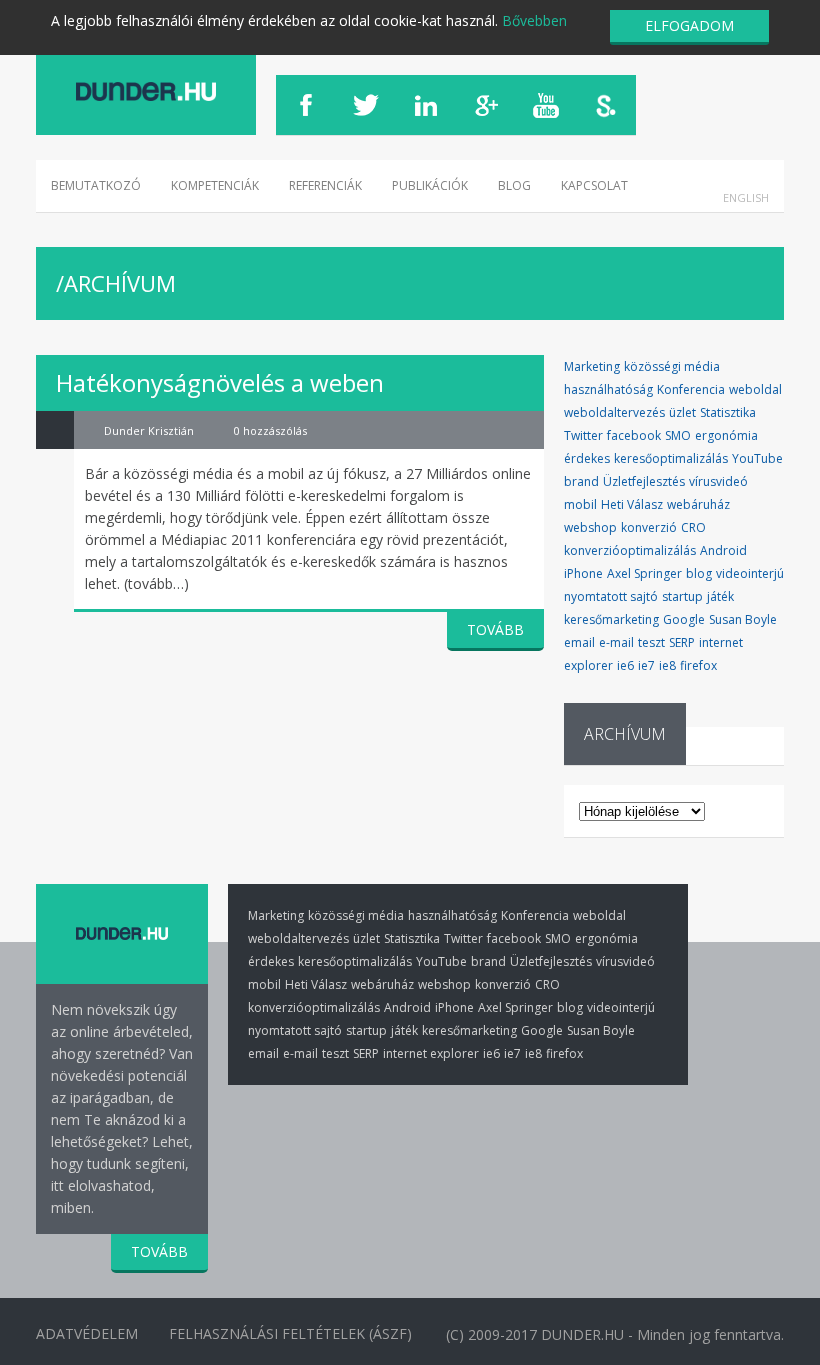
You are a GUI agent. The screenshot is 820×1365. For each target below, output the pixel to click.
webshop (590, 527)
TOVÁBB (495, 629)
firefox (698, 665)
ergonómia (726, 435)
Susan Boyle (743, 619)
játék (720, 596)
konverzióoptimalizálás (630, 550)
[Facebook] (306, 105)
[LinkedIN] (426, 105)
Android (723, 550)
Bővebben (534, 20)
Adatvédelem (87, 1333)
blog (699, 573)
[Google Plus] (486, 105)
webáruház (698, 504)
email (579, 642)
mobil (580, 504)
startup (682, 596)
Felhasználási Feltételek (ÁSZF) (290, 1333)
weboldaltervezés (614, 412)
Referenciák (325, 185)
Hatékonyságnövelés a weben (220, 382)
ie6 (625, 665)
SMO (678, 435)
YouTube (757, 458)
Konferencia (691, 389)
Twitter (583, 435)
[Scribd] (606, 105)
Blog (514, 185)
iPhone (583, 573)
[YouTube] (546, 105)
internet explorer (431, 1053)
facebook (634, 435)
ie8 (667, 665)
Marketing (592, 366)
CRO (693, 527)
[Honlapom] (146, 91)
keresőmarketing (611, 619)
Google (684, 619)
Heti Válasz (632, 504)
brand (581, 481)
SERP (682, 642)
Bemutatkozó (96, 185)
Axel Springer (644, 573)
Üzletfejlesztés (644, 481)
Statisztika (728, 412)
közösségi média (672, 366)
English (746, 197)
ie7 (646, 665)
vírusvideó (718, 481)
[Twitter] (366, 105)
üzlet (682, 412)
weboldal (755, 389)
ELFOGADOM (689, 25)
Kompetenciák (215, 185)
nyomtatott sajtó (611, 596)
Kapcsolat (594, 185)
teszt (651, 642)
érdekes (587, 458)
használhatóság (608, 389)
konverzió (649, 527)
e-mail (616, 642)
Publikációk (430, 185)
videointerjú (750, 573)
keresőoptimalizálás (671, 458)
